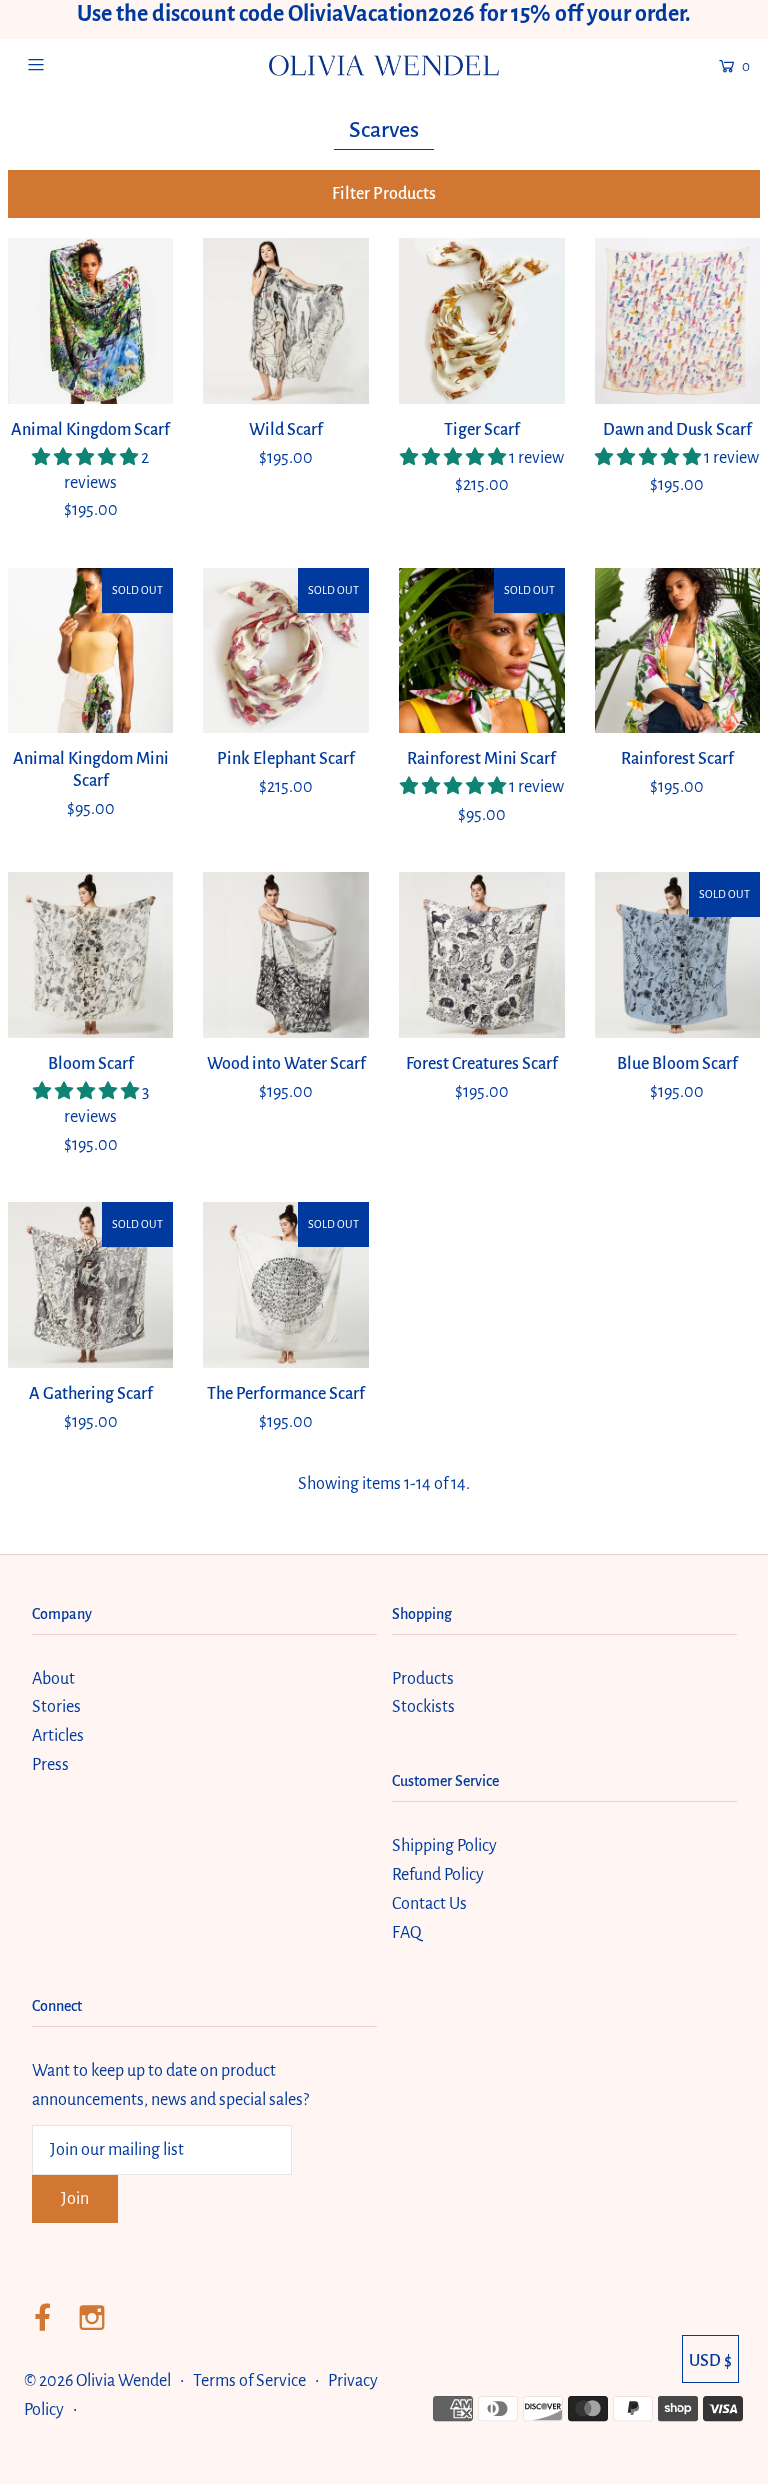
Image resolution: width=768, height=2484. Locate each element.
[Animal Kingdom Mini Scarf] (91, 651)
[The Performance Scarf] (286, 1285)
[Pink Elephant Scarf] (286, 651)
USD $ (710, 2361)
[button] (384, 194)
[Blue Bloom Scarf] (678, 955)
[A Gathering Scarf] (91, 1285)
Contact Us (429, 1904)
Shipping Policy (444, 1846)
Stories (56, 1707)
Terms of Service (249, 2381)
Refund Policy (438, 1875)
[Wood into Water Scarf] (286, 955)
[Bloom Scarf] (91, 955)
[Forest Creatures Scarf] (482, 955)
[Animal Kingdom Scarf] (91, 321)
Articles (58, 1736)
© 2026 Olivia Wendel (99, 2381)
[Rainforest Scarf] (678, 651)
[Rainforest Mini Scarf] (482, 651)
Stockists (423, 1707)
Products (423, 1679)
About (53, 1679)
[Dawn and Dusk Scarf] (678, 321)
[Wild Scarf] (286, 321)
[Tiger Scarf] (482, 321)
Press (50, 1765)
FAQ (407, 1933)
